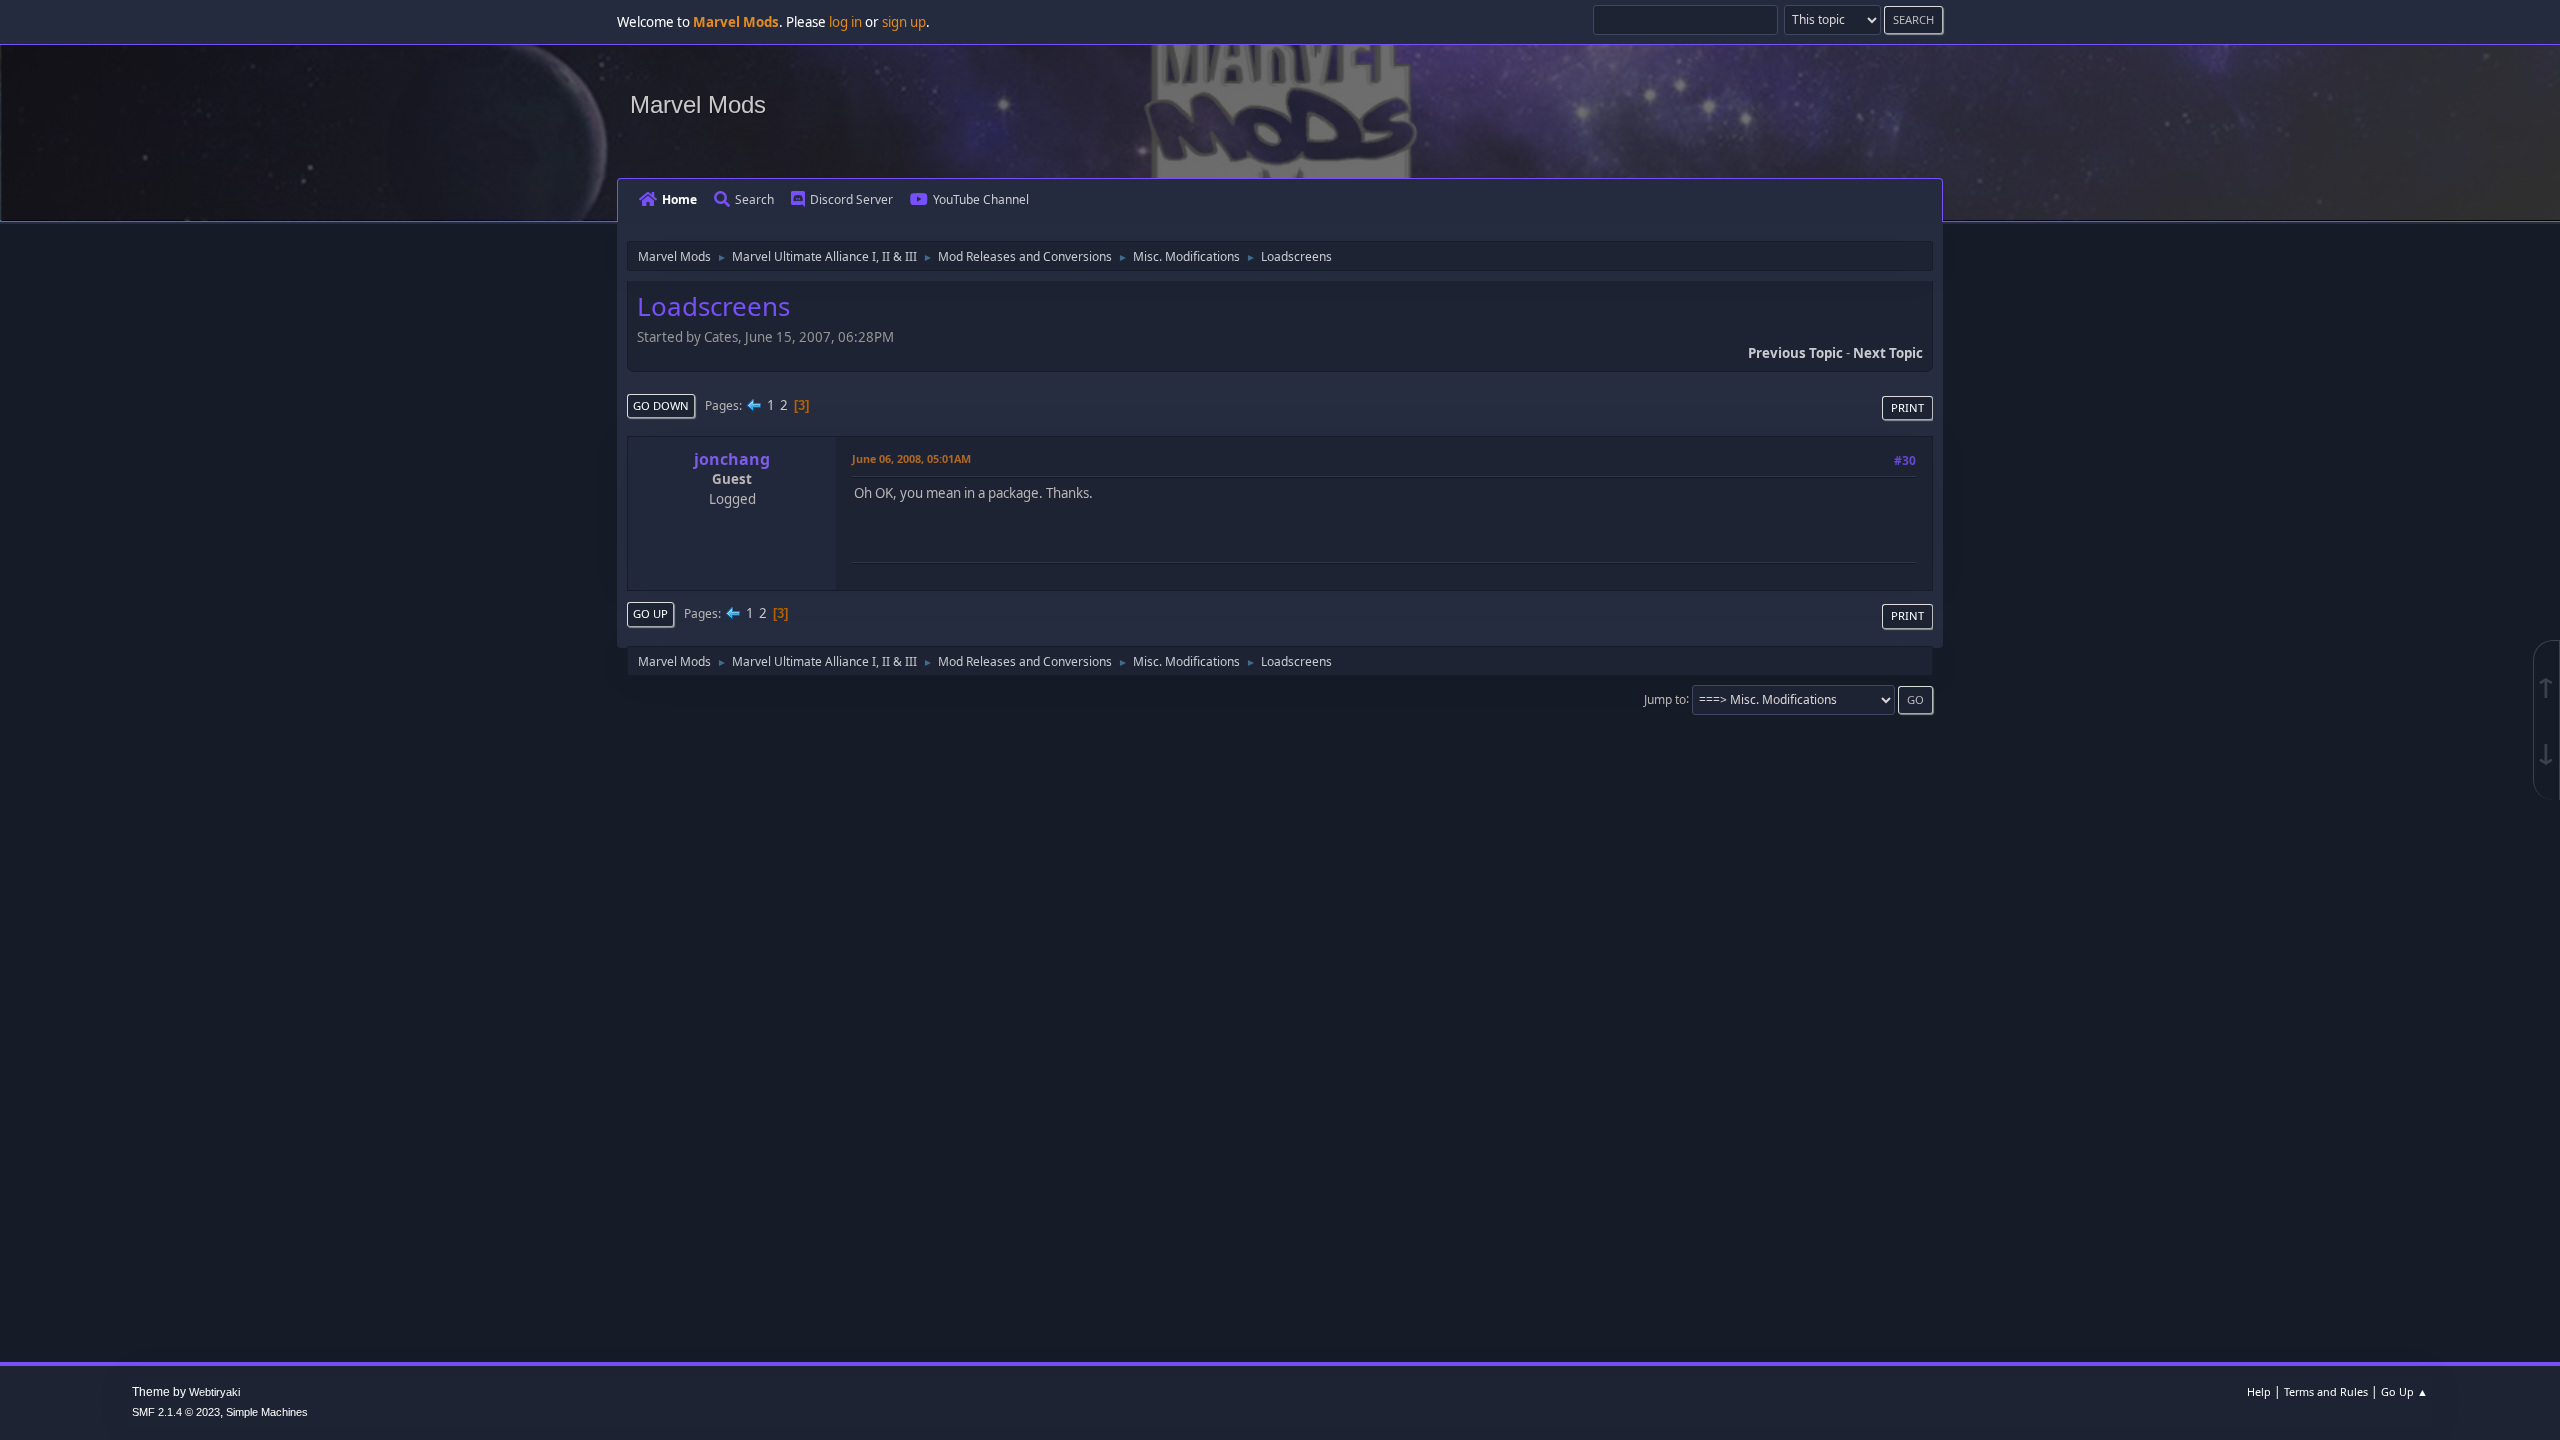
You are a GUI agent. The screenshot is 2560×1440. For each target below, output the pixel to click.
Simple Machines (267, 1412)
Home (679, 199)
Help (2259, 1391)
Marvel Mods (698, 104)
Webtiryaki (214, 1392)
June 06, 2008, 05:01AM (911, 458)
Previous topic (1795, 353)
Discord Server (851, 199)
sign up (904, 22)
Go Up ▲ (2404, 1391)
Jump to (1665, 698)
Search (754, 199)
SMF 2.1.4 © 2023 (176, 1412)
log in (845, 22)
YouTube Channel (981, 199)
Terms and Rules (2326, 1391)
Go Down (661, 405)
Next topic (1888, 353)
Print (1907, 407)
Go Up (650, 613)
